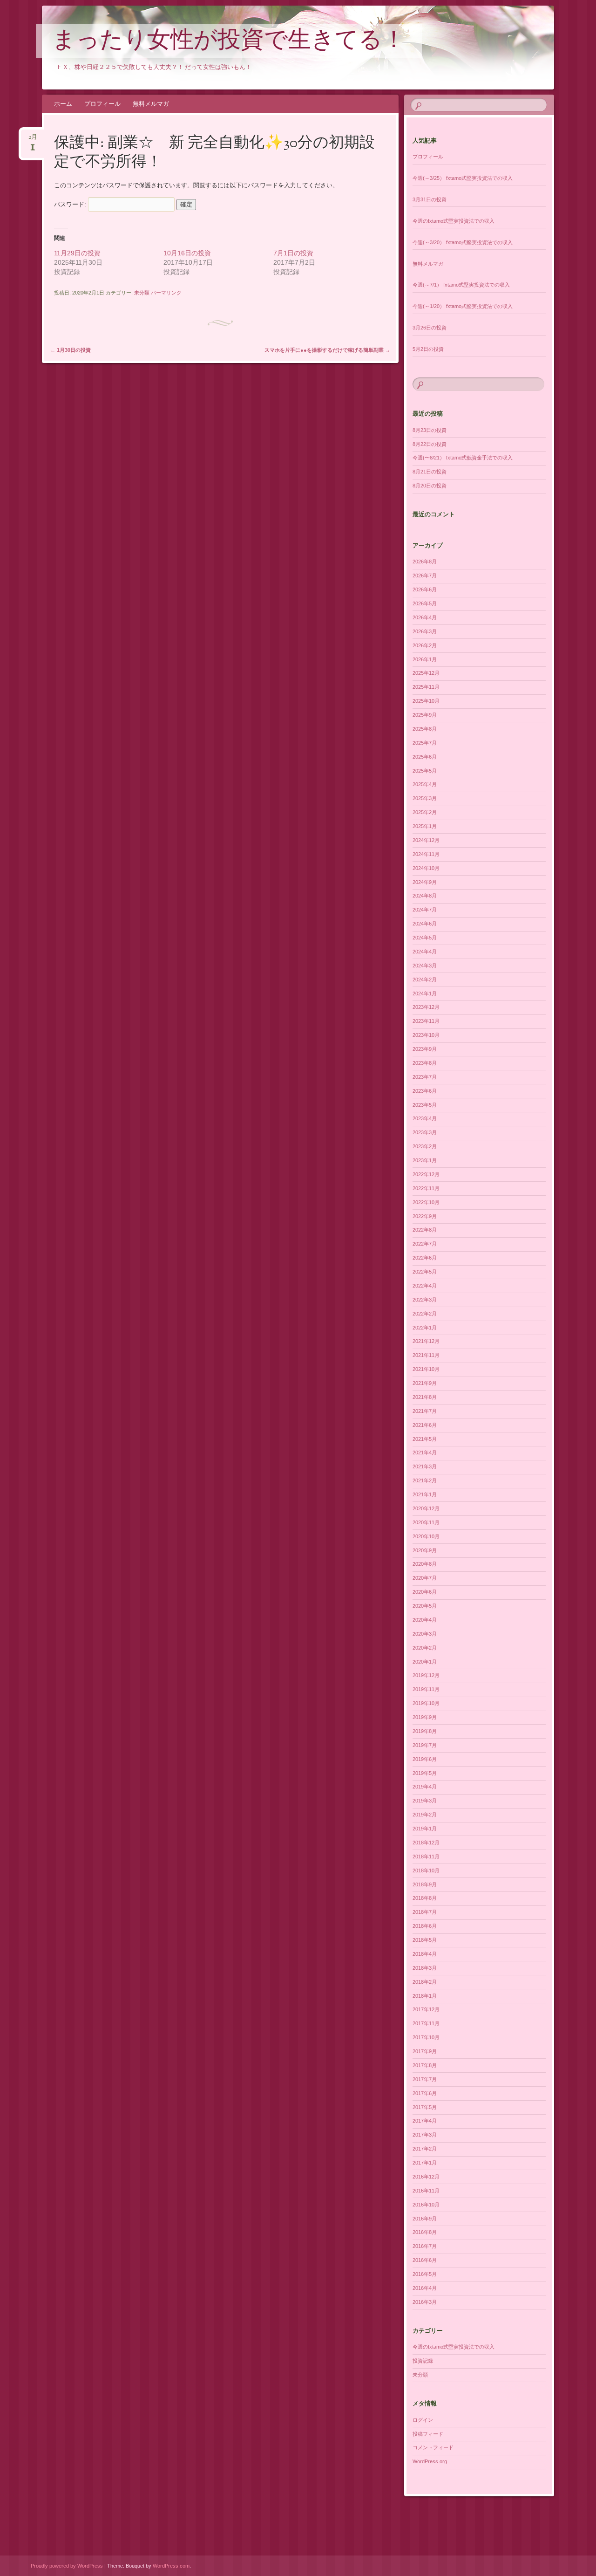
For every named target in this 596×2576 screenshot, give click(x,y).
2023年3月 (425, 1132)
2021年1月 (425, 1494)
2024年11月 (426, 854)
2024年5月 (425, 938)
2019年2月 (425, 1815)
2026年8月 (425, 562)
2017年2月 (425, 2149)
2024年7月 (425, 910)
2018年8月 (425, 1898)
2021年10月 (426, 1369)
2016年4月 (425, 2288)
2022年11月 (426, 1188)
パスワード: (71, 204)
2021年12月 (426, 1341)
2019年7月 (425, 1745)
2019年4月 (425, 1787)
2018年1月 (425, 1996)
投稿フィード (428, 2434)
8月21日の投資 (430, 472)
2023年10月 (426, 1035)
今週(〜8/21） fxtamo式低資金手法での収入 (463, 458)
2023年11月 (426, 1021)
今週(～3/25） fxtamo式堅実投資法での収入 (463, 178)
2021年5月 (425, 1439)
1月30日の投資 (71, 350)
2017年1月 (425, 2163)
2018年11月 (426, 1857)
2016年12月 (426, 2177)
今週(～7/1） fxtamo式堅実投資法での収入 (461, 285)
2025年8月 (425, 729)
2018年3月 (425, 1968)
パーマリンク (166, 293)
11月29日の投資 (77, 253)
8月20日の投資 (430, 486)
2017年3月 (425, 2135)
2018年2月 (425, 1982)
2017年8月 (425, 2065)
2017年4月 (425, 2121)
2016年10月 (426, 2205)
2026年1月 (425, 659)
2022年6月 (425, 1258)
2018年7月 (425, 1912)
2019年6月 (425, 1759)
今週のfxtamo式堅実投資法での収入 (454, 221)
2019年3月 (425, 1801)
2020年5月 (425, 1606)
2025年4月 (425, 784)
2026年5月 (425, 603)
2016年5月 (425, 2274)
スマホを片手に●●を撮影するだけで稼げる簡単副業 (327, 350)
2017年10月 (426, 2037)
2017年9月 (425, 2051)
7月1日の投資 (293, 253)
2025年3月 (425, 798)
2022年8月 (425, 1230)
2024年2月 (425, 980)
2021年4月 (425, 1452)
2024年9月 (425, 882)
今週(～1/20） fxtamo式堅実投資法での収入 (463, 306)
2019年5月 (425, 1773)
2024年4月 (425, 952)
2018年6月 (425, 1926)
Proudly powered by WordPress (67, 2566)
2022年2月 (425, 1314)
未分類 (142, 293)
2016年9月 (425, 2219)
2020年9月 (425, 1550)
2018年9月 (425, 1884)
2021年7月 (425, 1411)
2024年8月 (425, 896)
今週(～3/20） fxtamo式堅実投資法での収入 (463, 242)
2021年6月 (425, 1425)
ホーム (63, 104)
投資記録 (423, 2361)
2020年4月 (425, 1620)
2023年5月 (425, 1105)
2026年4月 (425, 617)
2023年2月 (425, 1146)
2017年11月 (426, 2023)
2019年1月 (425, 1829)
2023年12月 (426, 1007)
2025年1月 (425, 826)
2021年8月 (425, 1397)
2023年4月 (425, 1118)
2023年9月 (425, 1049)
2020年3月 (425, 1634)
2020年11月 (426, 1522)
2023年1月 (425, 1160)
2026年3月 (425, 631)
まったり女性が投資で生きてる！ (229, 41)
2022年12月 (426, 1174)
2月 (33, 140)
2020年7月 (425, 1578)
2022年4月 (425, 1286)
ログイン (423, 2420)
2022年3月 (425, 1300)
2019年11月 (426, 1689)
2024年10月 (426, 868)
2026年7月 (425, 575)
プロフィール (102, 104)
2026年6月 (425, 589)
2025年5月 (425, 771)
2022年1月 (425, 1328)
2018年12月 (426, 1843)
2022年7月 (425, 1244)
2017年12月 (426, 2009)
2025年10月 (426, 701)
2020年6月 (425, 1592)
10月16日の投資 (187, 253)
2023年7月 (425, 1077)
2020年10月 (426, 1536)
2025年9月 (425, 715)
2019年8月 (425, 1731)
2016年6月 (425, 2260)
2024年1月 (425, 993)
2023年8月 (425, 1063)
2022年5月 (425, 1272)
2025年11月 (426, 687)
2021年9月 (425, 1383)
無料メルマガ (151, 104)
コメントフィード (433, 2447)
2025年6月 (425, 757)
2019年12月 (426, 1675)
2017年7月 (425, 2079)
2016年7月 (425, 2246)
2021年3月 (425, 1466)
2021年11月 (426, 1355)
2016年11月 (426, 2191)
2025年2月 (425, 812)
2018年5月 (425, 1940)
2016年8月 (425, 2232)
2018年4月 (425, 1954)
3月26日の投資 (430, 328)
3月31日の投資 (430, 199)
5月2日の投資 (428, 349)
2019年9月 (425, 1717)
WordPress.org (430, 2461)
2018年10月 (426, 1870)
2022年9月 (425, 1216)
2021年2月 (425, 1480)
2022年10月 (426, 1202)
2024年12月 (426, 840)
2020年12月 (426, 1508)
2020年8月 (425, 1564)
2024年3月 (425, 966)
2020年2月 (425, 1648)
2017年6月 (425, 2093)
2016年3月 (425, 2302)
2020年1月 (425, 1662)
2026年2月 (425, 645)
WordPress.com (171, 2566)
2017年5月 (425, 2107)
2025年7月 (425, 743)
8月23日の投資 (430, 430)
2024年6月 (425, 924)
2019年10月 (426, 1703)
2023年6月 (425, 1091)
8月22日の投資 (430, 444)
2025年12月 (426, 673)
